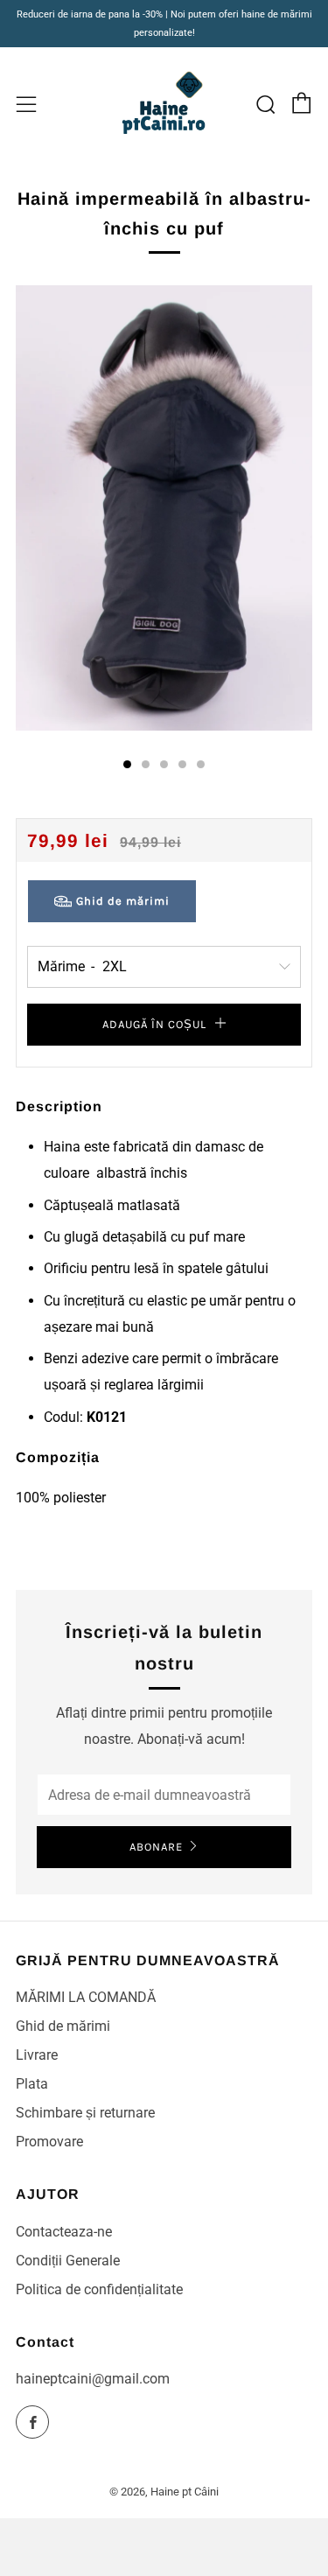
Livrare (37, 2055)
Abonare (156, 1847)
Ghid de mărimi (63, 2026)
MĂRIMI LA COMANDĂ (86, 1997)
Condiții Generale (68, 2261)
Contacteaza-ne (64, 2232)
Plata (32, 2084)
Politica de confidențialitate (99, 2289)
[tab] (127, 764)
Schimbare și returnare (85, 2113)
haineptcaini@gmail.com (93, 2379)
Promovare (49, 2142)
